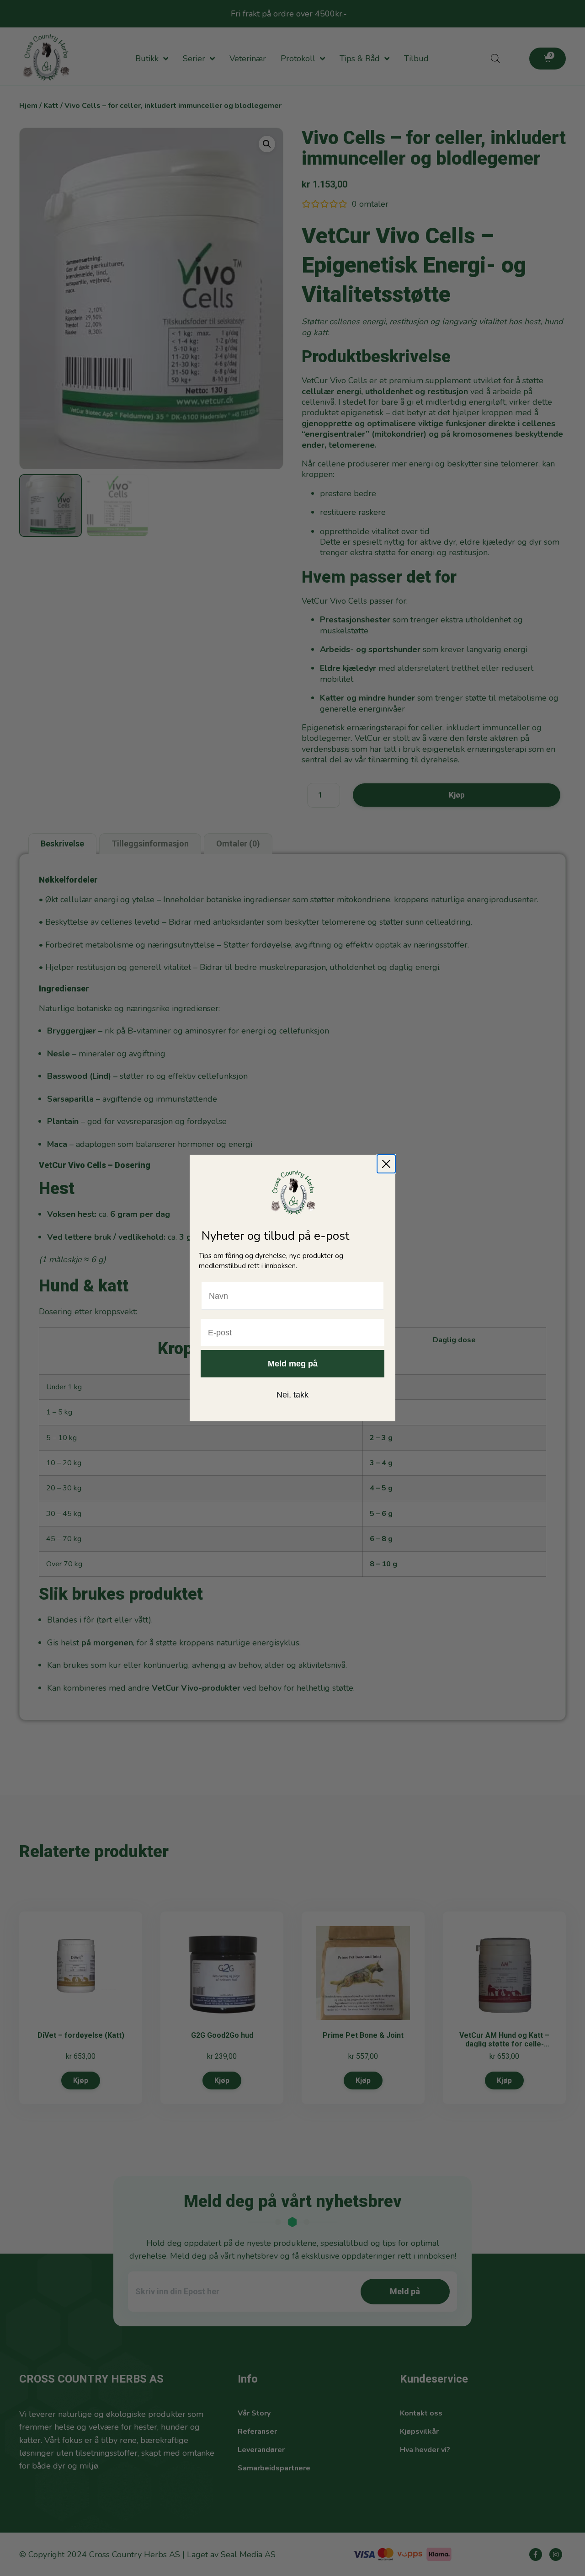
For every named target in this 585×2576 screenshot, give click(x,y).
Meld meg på (293, 1364)
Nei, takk (292, 1395)
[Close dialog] (386, 1164)
